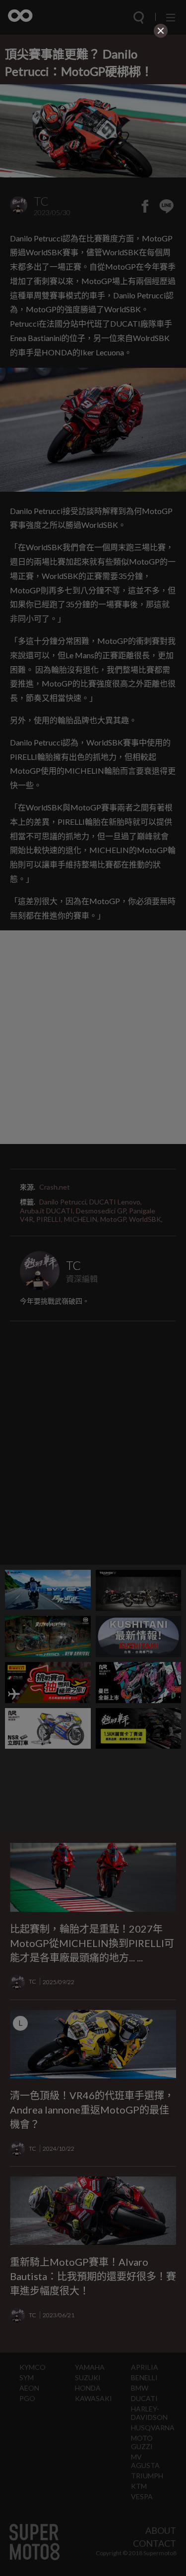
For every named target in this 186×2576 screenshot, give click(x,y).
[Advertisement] (93, 103)
